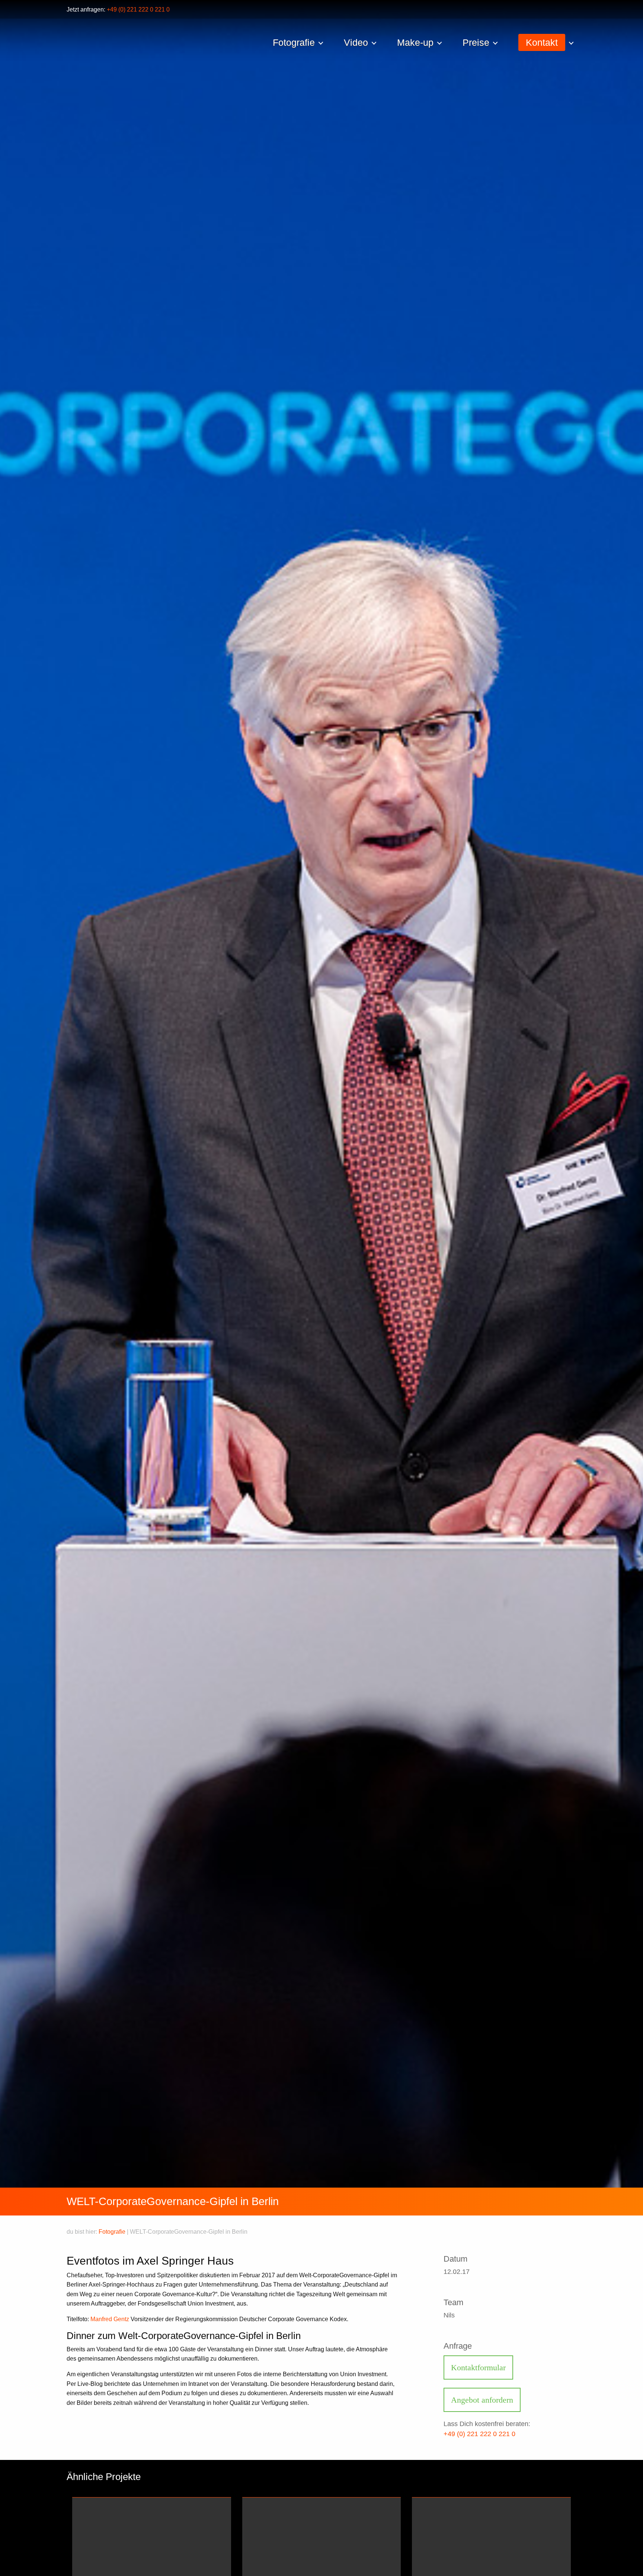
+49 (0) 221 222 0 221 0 (138, 9)
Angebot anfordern (482, 2400)
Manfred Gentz (110, 2319)
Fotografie (112, 2232)
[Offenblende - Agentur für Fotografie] (197, 44)
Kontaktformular (478, 2367)
